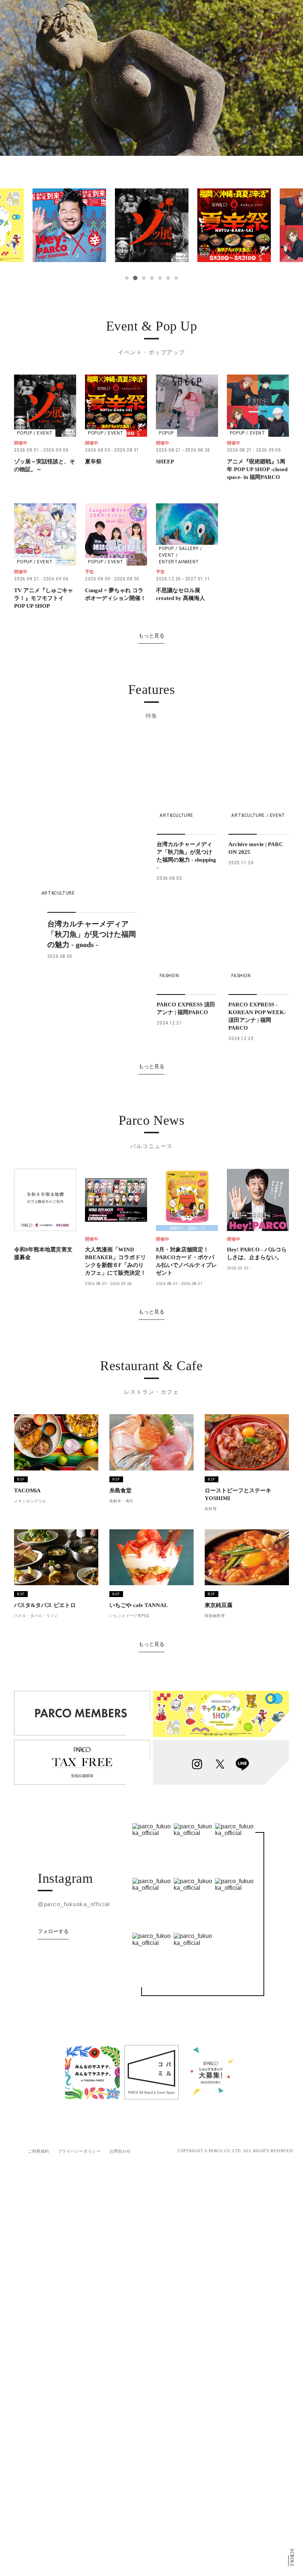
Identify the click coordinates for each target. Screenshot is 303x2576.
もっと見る (151, 635)
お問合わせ (120, 2151)
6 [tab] (168, 278)
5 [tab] (160, 278)
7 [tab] (176, 278)
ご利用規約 (38, 2151)
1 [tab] (127, 278)
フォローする (53, 1931)
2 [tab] (135, 278)
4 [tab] (152, 278)
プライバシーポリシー (79, 2151)
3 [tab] (143, 278)
